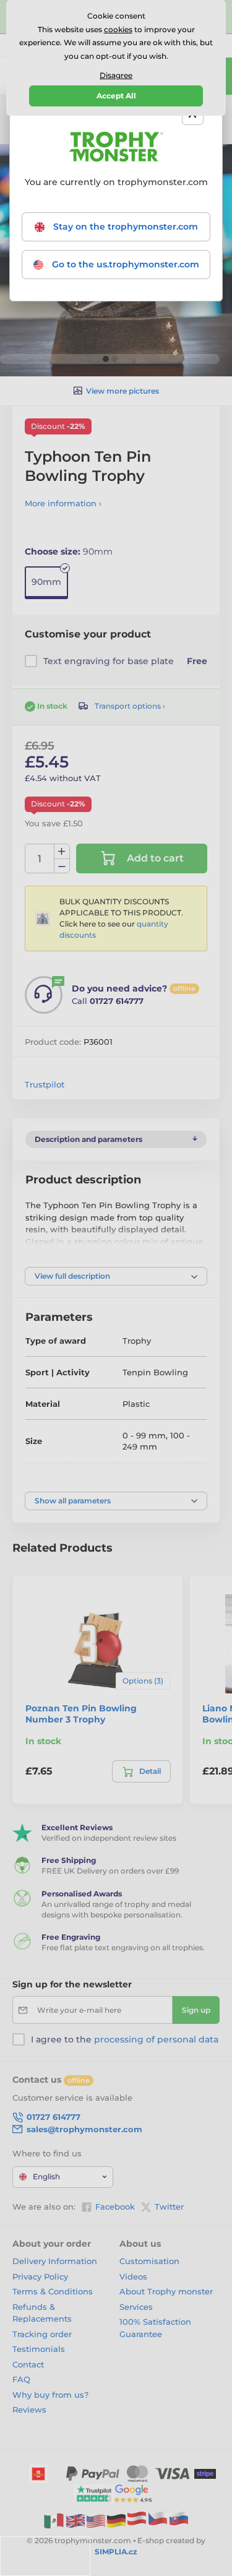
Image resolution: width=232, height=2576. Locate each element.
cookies (118, 29)
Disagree (116, 75)
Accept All (116, 96)
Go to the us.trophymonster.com (124, 264)
